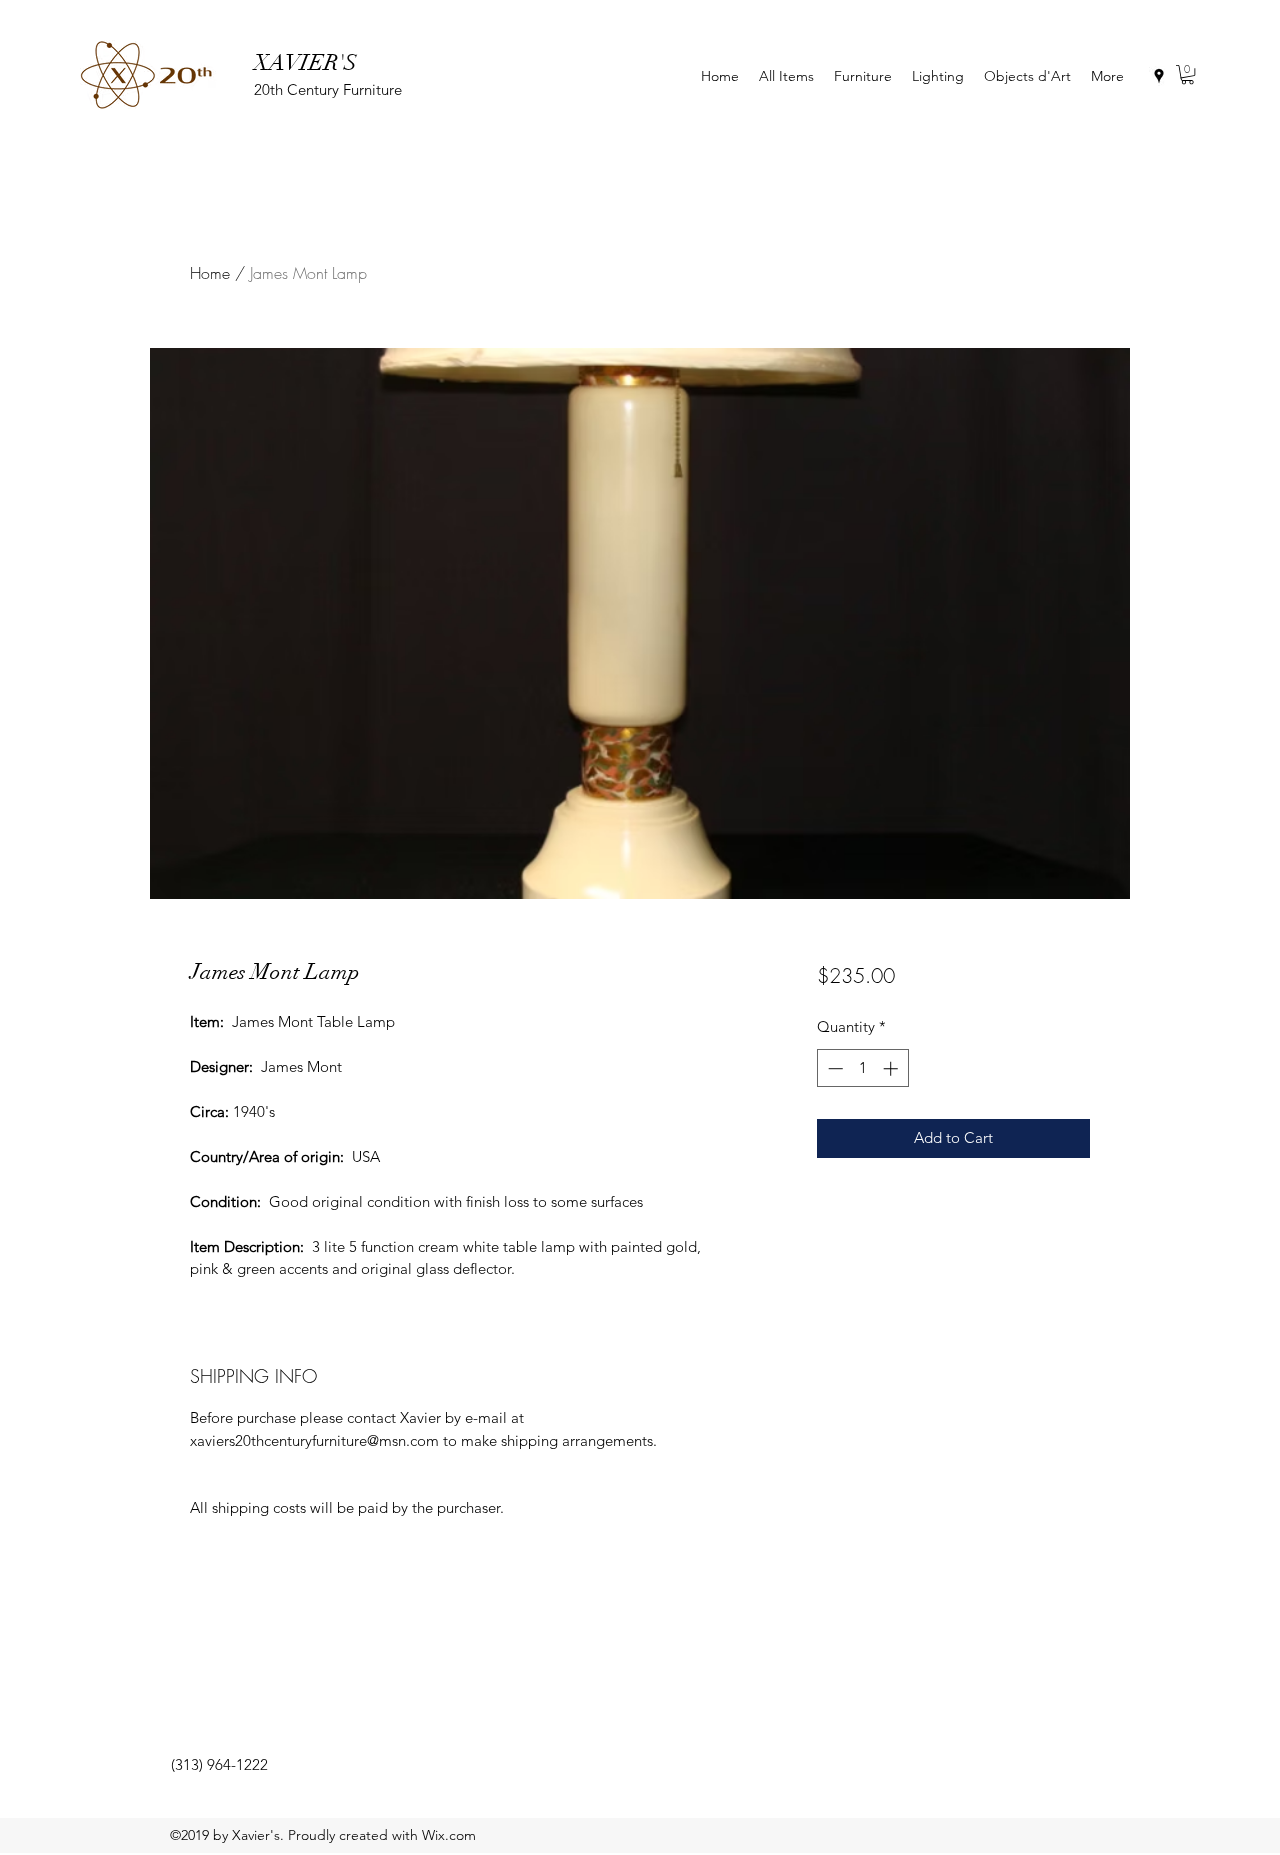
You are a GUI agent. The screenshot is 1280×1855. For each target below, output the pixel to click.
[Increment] (892, 1068)
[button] (1187, 74)
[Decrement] (833, 1068)
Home (210, 273)
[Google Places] (1159, 76)
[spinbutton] (862, 1068)
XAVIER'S (305, 62)
